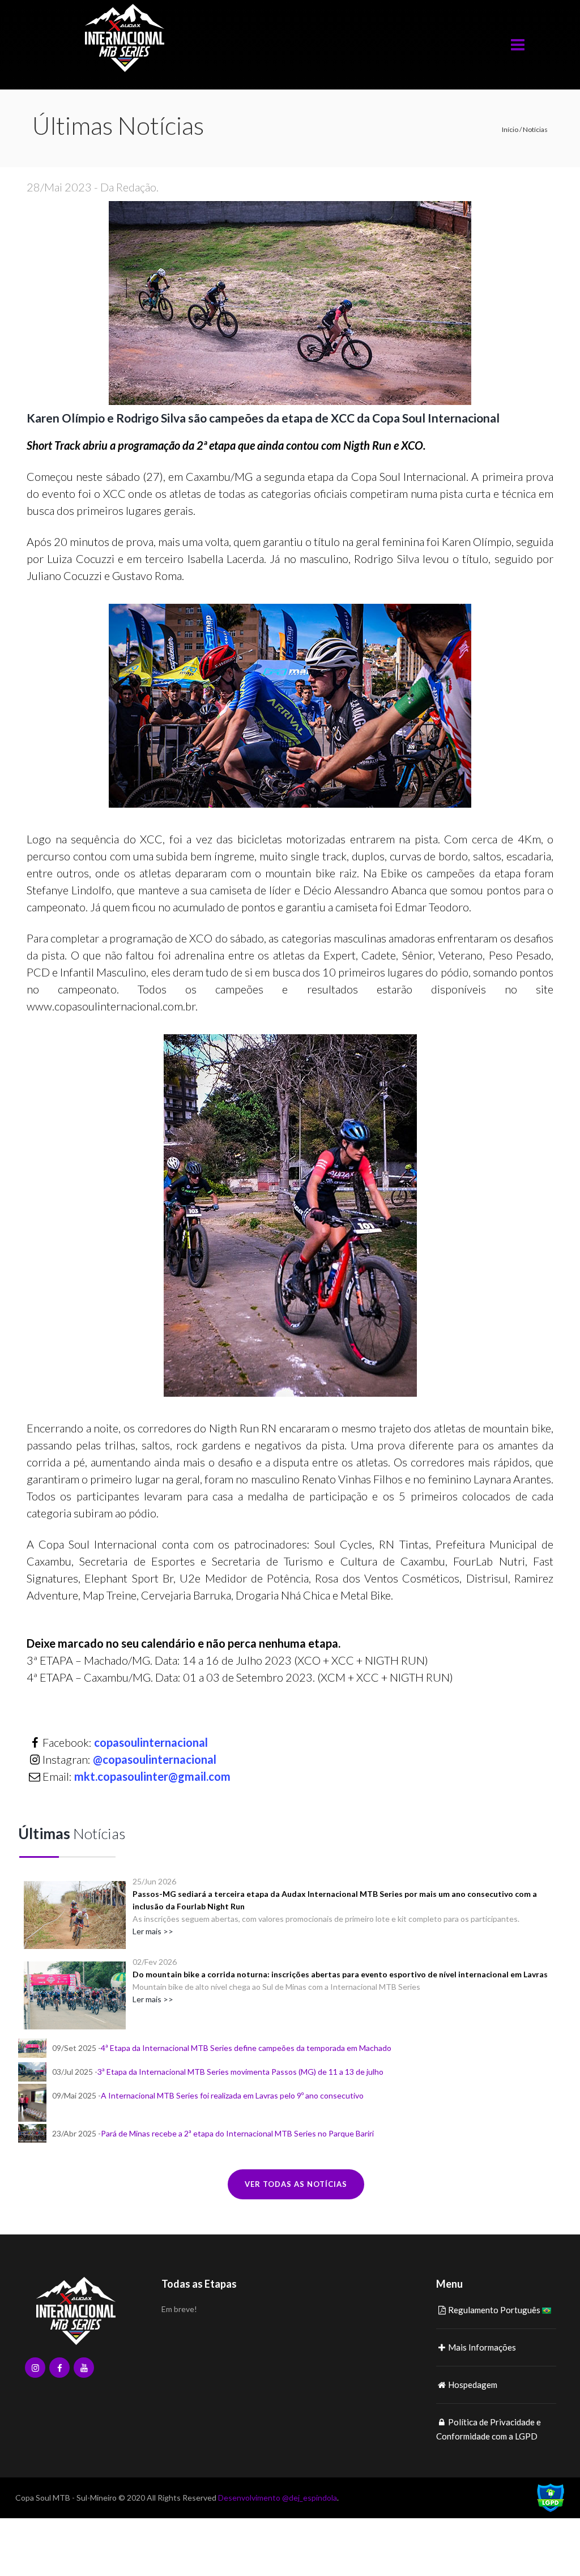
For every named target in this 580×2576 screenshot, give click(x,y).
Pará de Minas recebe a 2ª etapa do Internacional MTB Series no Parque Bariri (237, 2133)
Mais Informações (482, 2347)
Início (510, 129)
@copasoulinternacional (155, 1759)
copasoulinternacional (151, 1742)
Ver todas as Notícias (296, 2184)
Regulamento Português (494, 2310)
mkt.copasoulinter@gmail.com (152, 1776)
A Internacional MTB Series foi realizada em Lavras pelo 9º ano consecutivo (232, 2095)
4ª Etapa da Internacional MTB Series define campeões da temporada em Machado (246, 2048)
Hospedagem (473, 2385)
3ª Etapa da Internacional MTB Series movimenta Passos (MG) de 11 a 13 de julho (240, 2072)
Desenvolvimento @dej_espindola (278, 2498)
